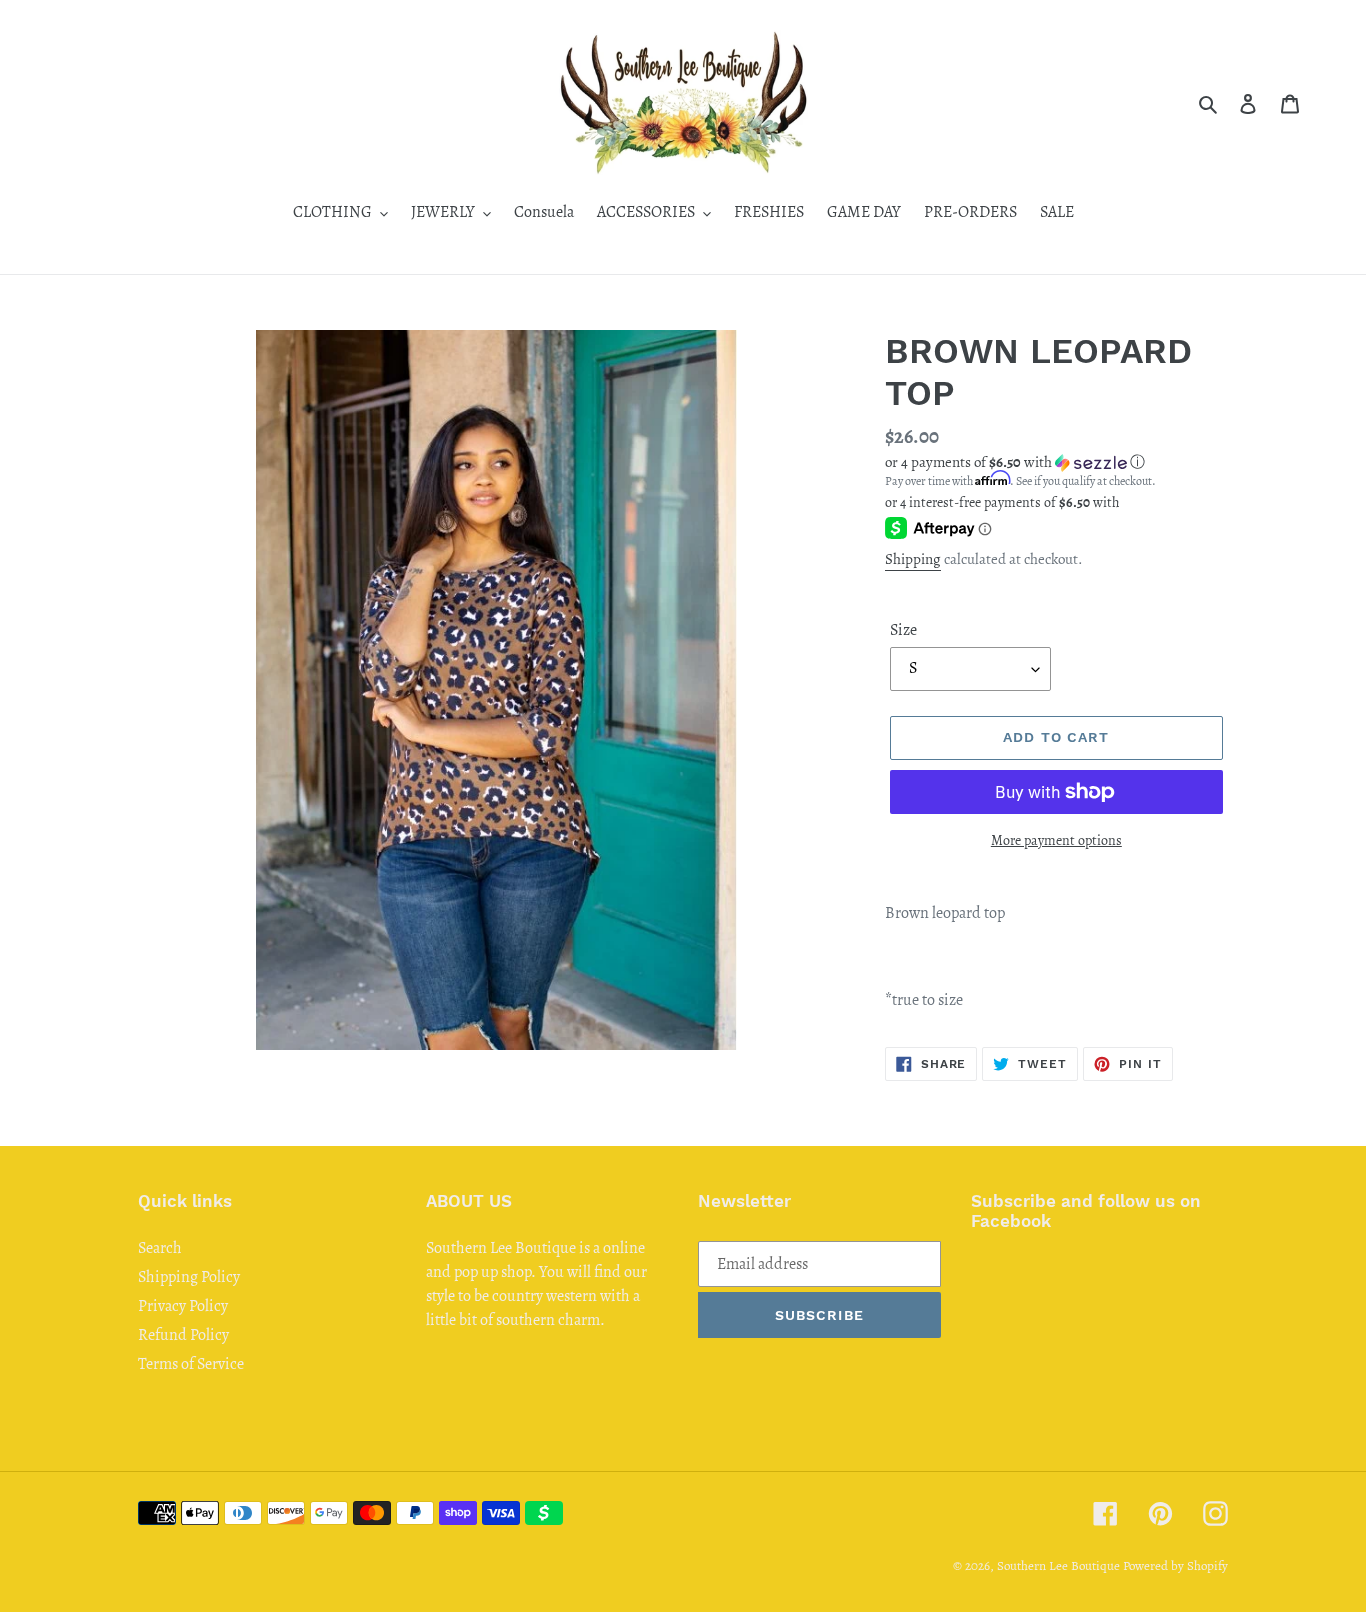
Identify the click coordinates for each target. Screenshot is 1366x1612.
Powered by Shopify (1175, 1565)
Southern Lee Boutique (1058, 1565)
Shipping (913, 559)
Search (160, 1248)
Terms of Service (191, 1364)
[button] (1015, 462)
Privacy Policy (183, 1306)
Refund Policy (183, 1335)
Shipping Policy (189, 1277)
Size (903, 630)
